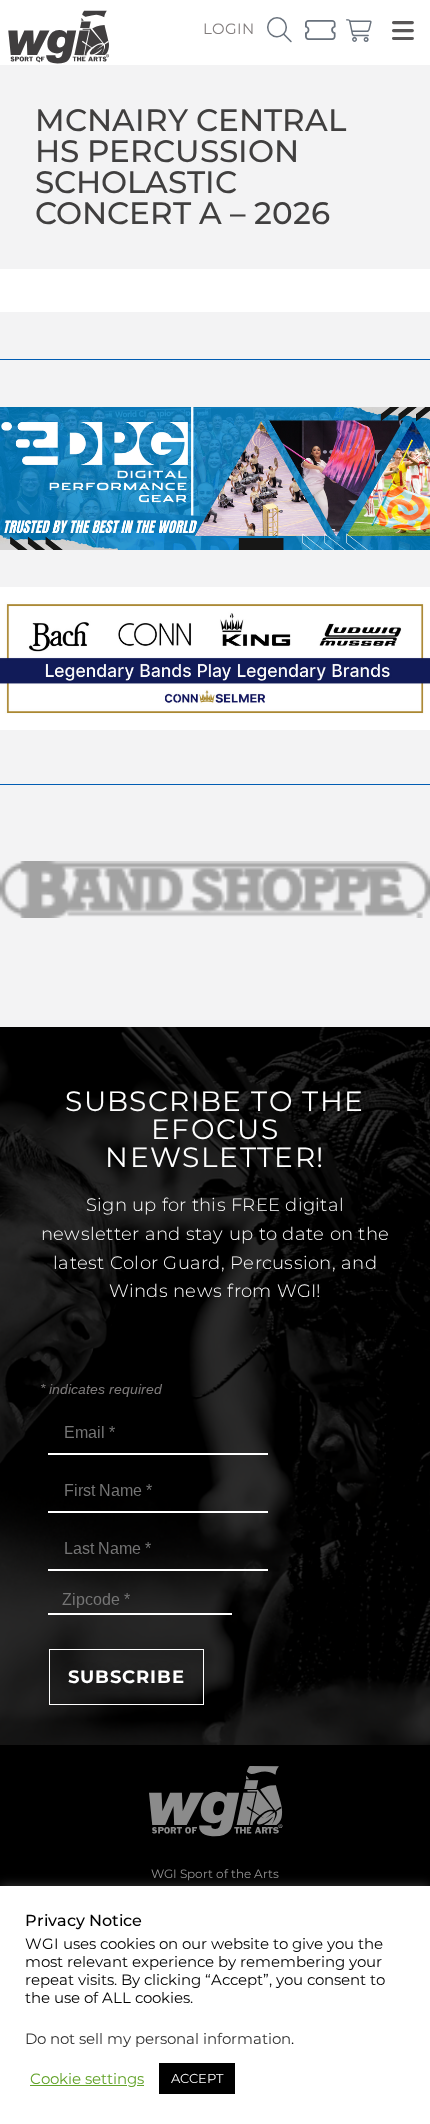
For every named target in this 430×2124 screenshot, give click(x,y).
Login (228, 28)
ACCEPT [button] (197, 2078)
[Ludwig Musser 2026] (215, 724)
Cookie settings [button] (87, 2079)
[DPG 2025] (215, 544)
